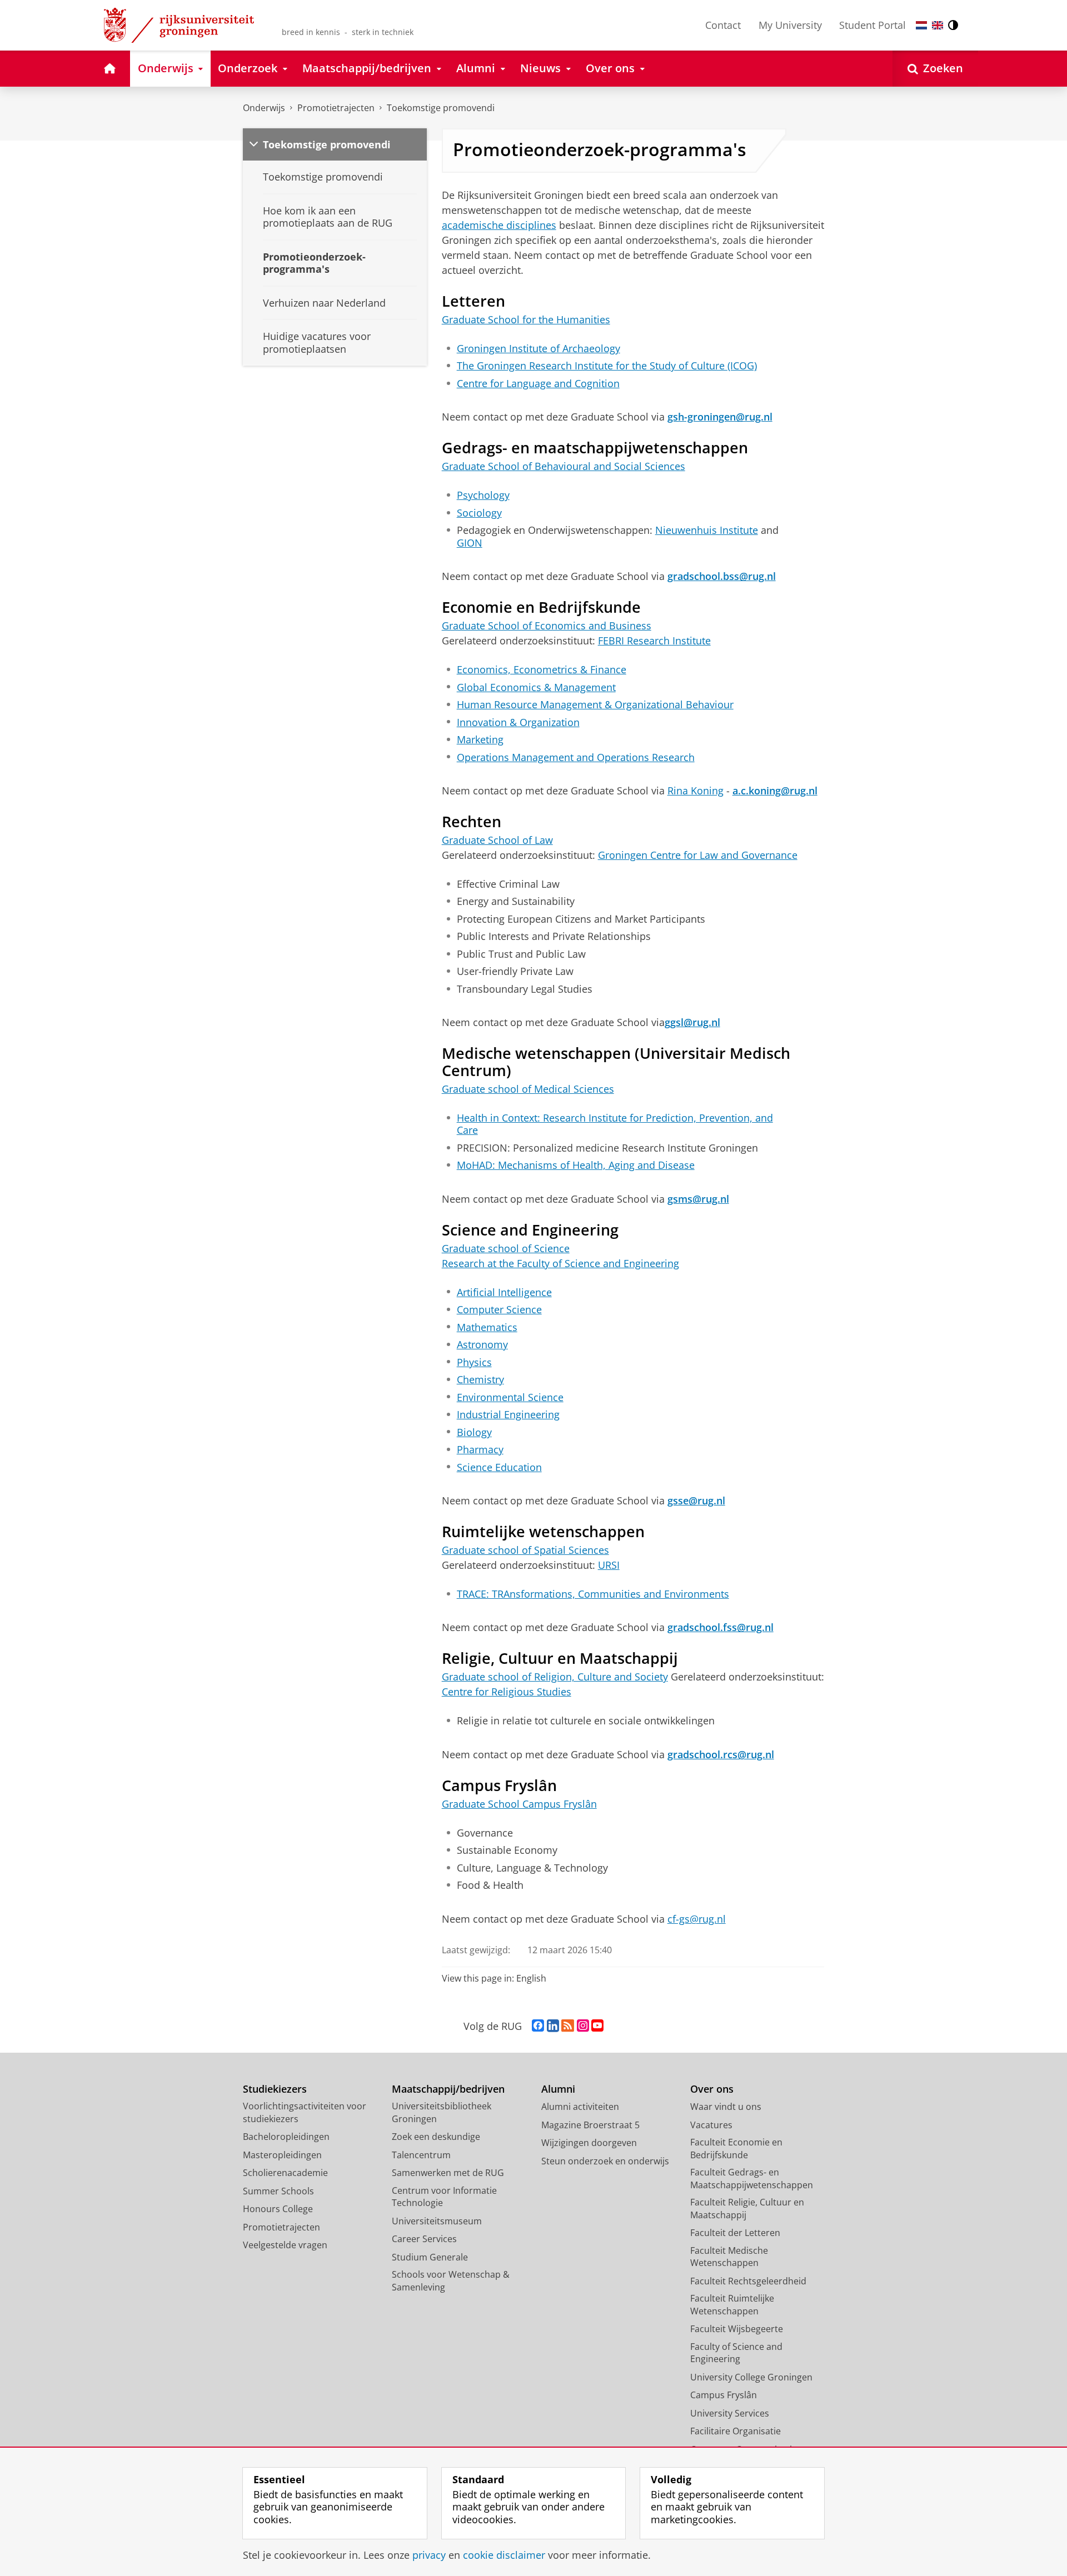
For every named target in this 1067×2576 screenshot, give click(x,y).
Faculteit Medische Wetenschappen (729, 2257)
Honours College (278, 2209)
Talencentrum (421, 2155)
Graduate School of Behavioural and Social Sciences (564, 466)
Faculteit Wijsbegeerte (737, 2329)
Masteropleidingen (282, 2155)
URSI (609, 1565)
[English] (938, 25)
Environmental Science (510, 1397)
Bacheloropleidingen (286, 2137)
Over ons (712, 2089)
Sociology (479, 513)
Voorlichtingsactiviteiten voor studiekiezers (305, 2112)
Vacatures (711, 2125)
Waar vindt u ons (726, 2107)
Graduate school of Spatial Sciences (525, 1550)
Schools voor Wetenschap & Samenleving (451, 2281)
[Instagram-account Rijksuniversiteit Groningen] (583, 2026)
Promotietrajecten (336, 108)
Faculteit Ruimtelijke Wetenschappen (732, 2305)
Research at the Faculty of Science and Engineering (560, 1263)
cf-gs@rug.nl (697, 1919)
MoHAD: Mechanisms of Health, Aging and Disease (576, 1165)
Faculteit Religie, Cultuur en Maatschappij (747, 2209)
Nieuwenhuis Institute (707, 530)
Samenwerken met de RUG (448, 2173)
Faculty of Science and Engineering (736, 2353)
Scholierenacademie (285, 2173)
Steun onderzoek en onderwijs (605, 2161)
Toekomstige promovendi (441, 108)
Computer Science (499, 1310)
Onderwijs (264, 108)
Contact (723, 25)
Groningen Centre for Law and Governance (698, 855)
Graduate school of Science (506, 1248)
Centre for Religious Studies (507, 1692)
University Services (730, 2413)
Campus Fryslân (724, 2395)
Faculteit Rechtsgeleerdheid (748, 2281)
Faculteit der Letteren (735, 2233)
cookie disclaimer (504, 2555)
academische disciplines (499, 225)
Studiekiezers (275, 2089)
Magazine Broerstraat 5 (590, 2125)
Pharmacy (480, 1450)
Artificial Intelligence (504, 1292)
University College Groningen (751, 2377)
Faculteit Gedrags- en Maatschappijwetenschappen (752, 2179)
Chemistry (480, 1380)
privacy (429, 2555)
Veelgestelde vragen (285, 2245)
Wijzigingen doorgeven (589, 2143)
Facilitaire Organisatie (736, 2431)
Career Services (424, 2239)
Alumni (558, 2089)
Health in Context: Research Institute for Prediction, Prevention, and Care (615, 1124)
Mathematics (487, 1327)
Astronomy (482, 1345)
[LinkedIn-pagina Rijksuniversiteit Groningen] (553, 2026)
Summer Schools (278, 2191)
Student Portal (872, 25)
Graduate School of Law (497, 840)
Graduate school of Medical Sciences (528, 1089)
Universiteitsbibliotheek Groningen (442, 2112)
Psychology (483, 495)
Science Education (499, 1467)
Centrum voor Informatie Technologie (444, 2197)
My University (790, 25)
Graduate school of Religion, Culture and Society (555, 1677)
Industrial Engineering (508, 1415)
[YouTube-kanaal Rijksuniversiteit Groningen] (597, 2026)
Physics (474, 1362)
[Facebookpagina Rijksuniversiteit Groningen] (538, 2026)
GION (470, 543)
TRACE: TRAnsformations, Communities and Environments (593, 1594)
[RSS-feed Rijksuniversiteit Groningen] (568, 2026)
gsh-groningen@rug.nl (720, 417)
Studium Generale (430, 2257)
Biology (474, 1432)
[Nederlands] (921, 25)
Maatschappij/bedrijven (448, 2089)
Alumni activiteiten (580, 2107)
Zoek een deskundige (436, 2137)
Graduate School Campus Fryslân (519, 1804)
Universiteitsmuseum (437, 2221)
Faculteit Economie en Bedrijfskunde (736, 2149)
